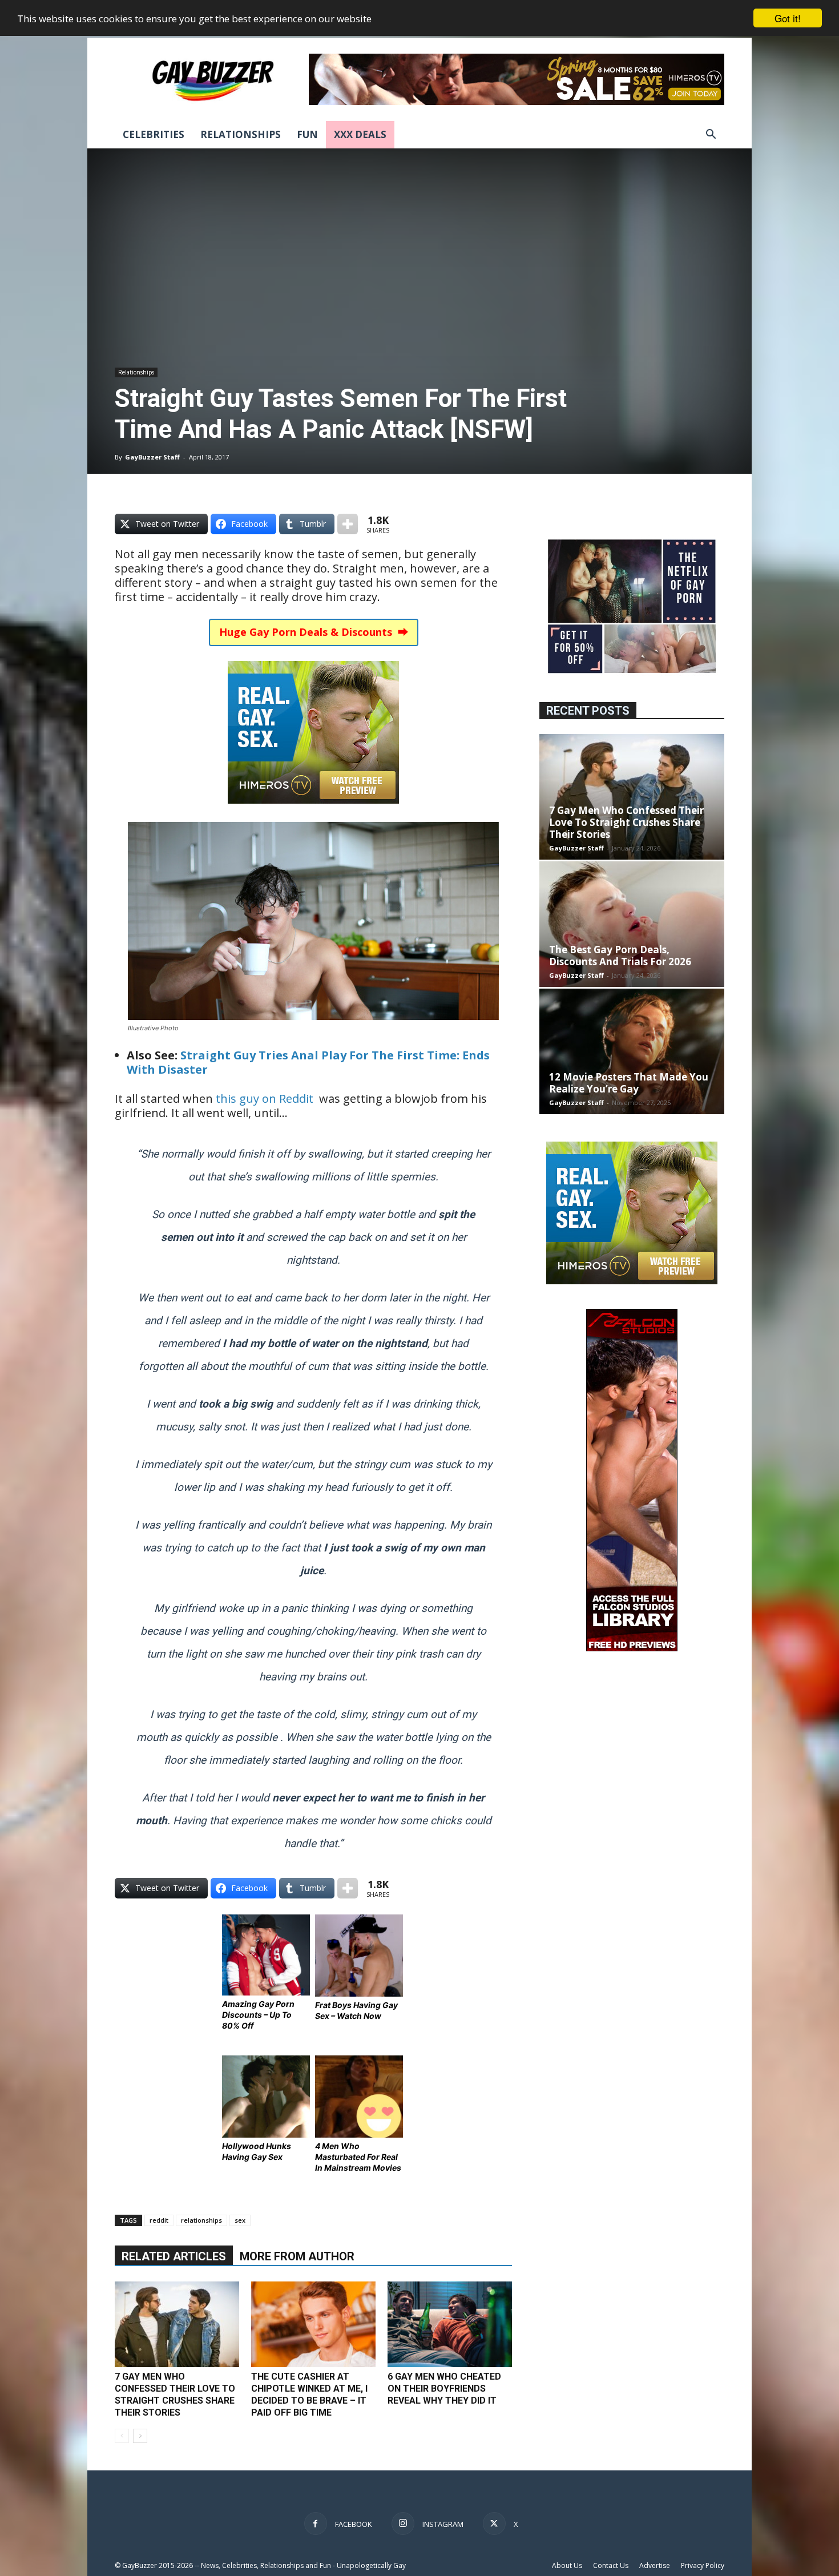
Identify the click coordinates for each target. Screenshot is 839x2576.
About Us (567, 2565)
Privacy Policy (703, 2565)
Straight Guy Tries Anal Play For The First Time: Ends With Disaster (308, 1062)
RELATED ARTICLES (174, 2256)
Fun (307, 134)
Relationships (241, 134)
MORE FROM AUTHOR (297, 2256)
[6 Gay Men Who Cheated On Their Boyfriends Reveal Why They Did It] (450, 2324)
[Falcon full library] (632, 1648)
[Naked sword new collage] (632, 674)
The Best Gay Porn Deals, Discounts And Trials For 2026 (620, 956)
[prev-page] (122, 2436)
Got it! (788, 18)
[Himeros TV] (313, 811)
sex (240, 2220)
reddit (159, 2220)
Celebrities (154, 134)
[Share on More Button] (348, 524)
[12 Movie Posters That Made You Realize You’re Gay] (632, 1051)
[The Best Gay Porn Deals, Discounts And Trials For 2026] (632, 924)
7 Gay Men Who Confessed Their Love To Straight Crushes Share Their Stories (626, 822)
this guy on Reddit (265, 1098)
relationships (201, 2220)
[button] (711, 136)
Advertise (655, 2565)
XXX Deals (360, 134)
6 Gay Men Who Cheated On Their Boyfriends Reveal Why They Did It (444, 2388)
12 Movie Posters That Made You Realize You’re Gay (629, 1083)
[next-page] (140, 2436)
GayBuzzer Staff (152, 457)
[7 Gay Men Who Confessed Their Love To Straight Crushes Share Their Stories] (177, 2324)
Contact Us (611, 2565)
